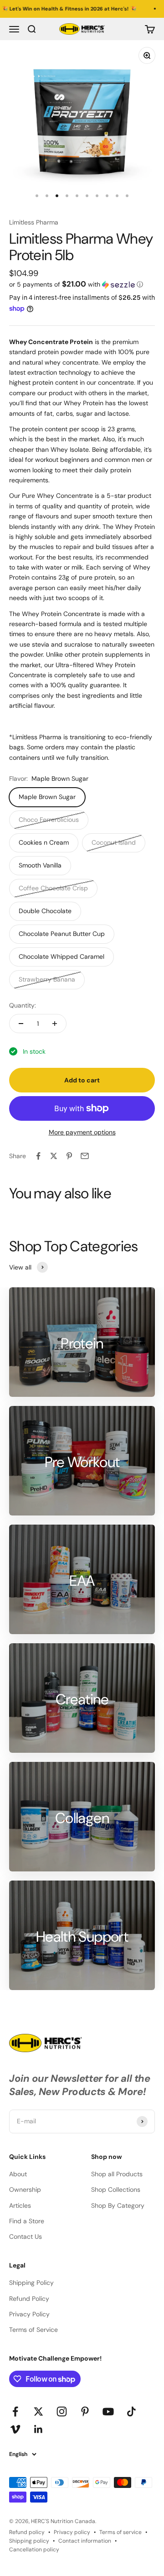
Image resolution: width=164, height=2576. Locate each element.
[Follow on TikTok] (131, 2411)
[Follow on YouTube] (108, 2411)
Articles (20, 2205)
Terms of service (120, 2532)
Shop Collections (116, 2189)
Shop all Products (117, 2174)
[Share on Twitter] (54, 1156)
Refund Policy (29, 2299)
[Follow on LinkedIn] (38, 2429)
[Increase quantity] (55, 1024)
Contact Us (26, 2236)
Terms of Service (33, 2330)
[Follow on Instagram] (62, 2411)
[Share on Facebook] (38, 1156)
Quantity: (23, 1005)
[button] (82, 284)
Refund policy (27, 2532)
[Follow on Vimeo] (15, 2429)
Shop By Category (118, 2205)
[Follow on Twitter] (38, 2411)
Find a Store (27, 2221)
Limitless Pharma (34, 222)
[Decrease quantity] (21, 1024)
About (18, 2174)
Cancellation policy (34, 2550)
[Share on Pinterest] (69, 1156)
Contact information (85, 2541)
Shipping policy (29, 2541)
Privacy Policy (29, 2314)
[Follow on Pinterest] (85, 2411)
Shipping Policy (31, 2283)
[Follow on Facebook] (15, 2411)
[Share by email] (85, 1156)
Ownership (25, 2189)
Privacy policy (72, 2532)
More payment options (82, 1132)
